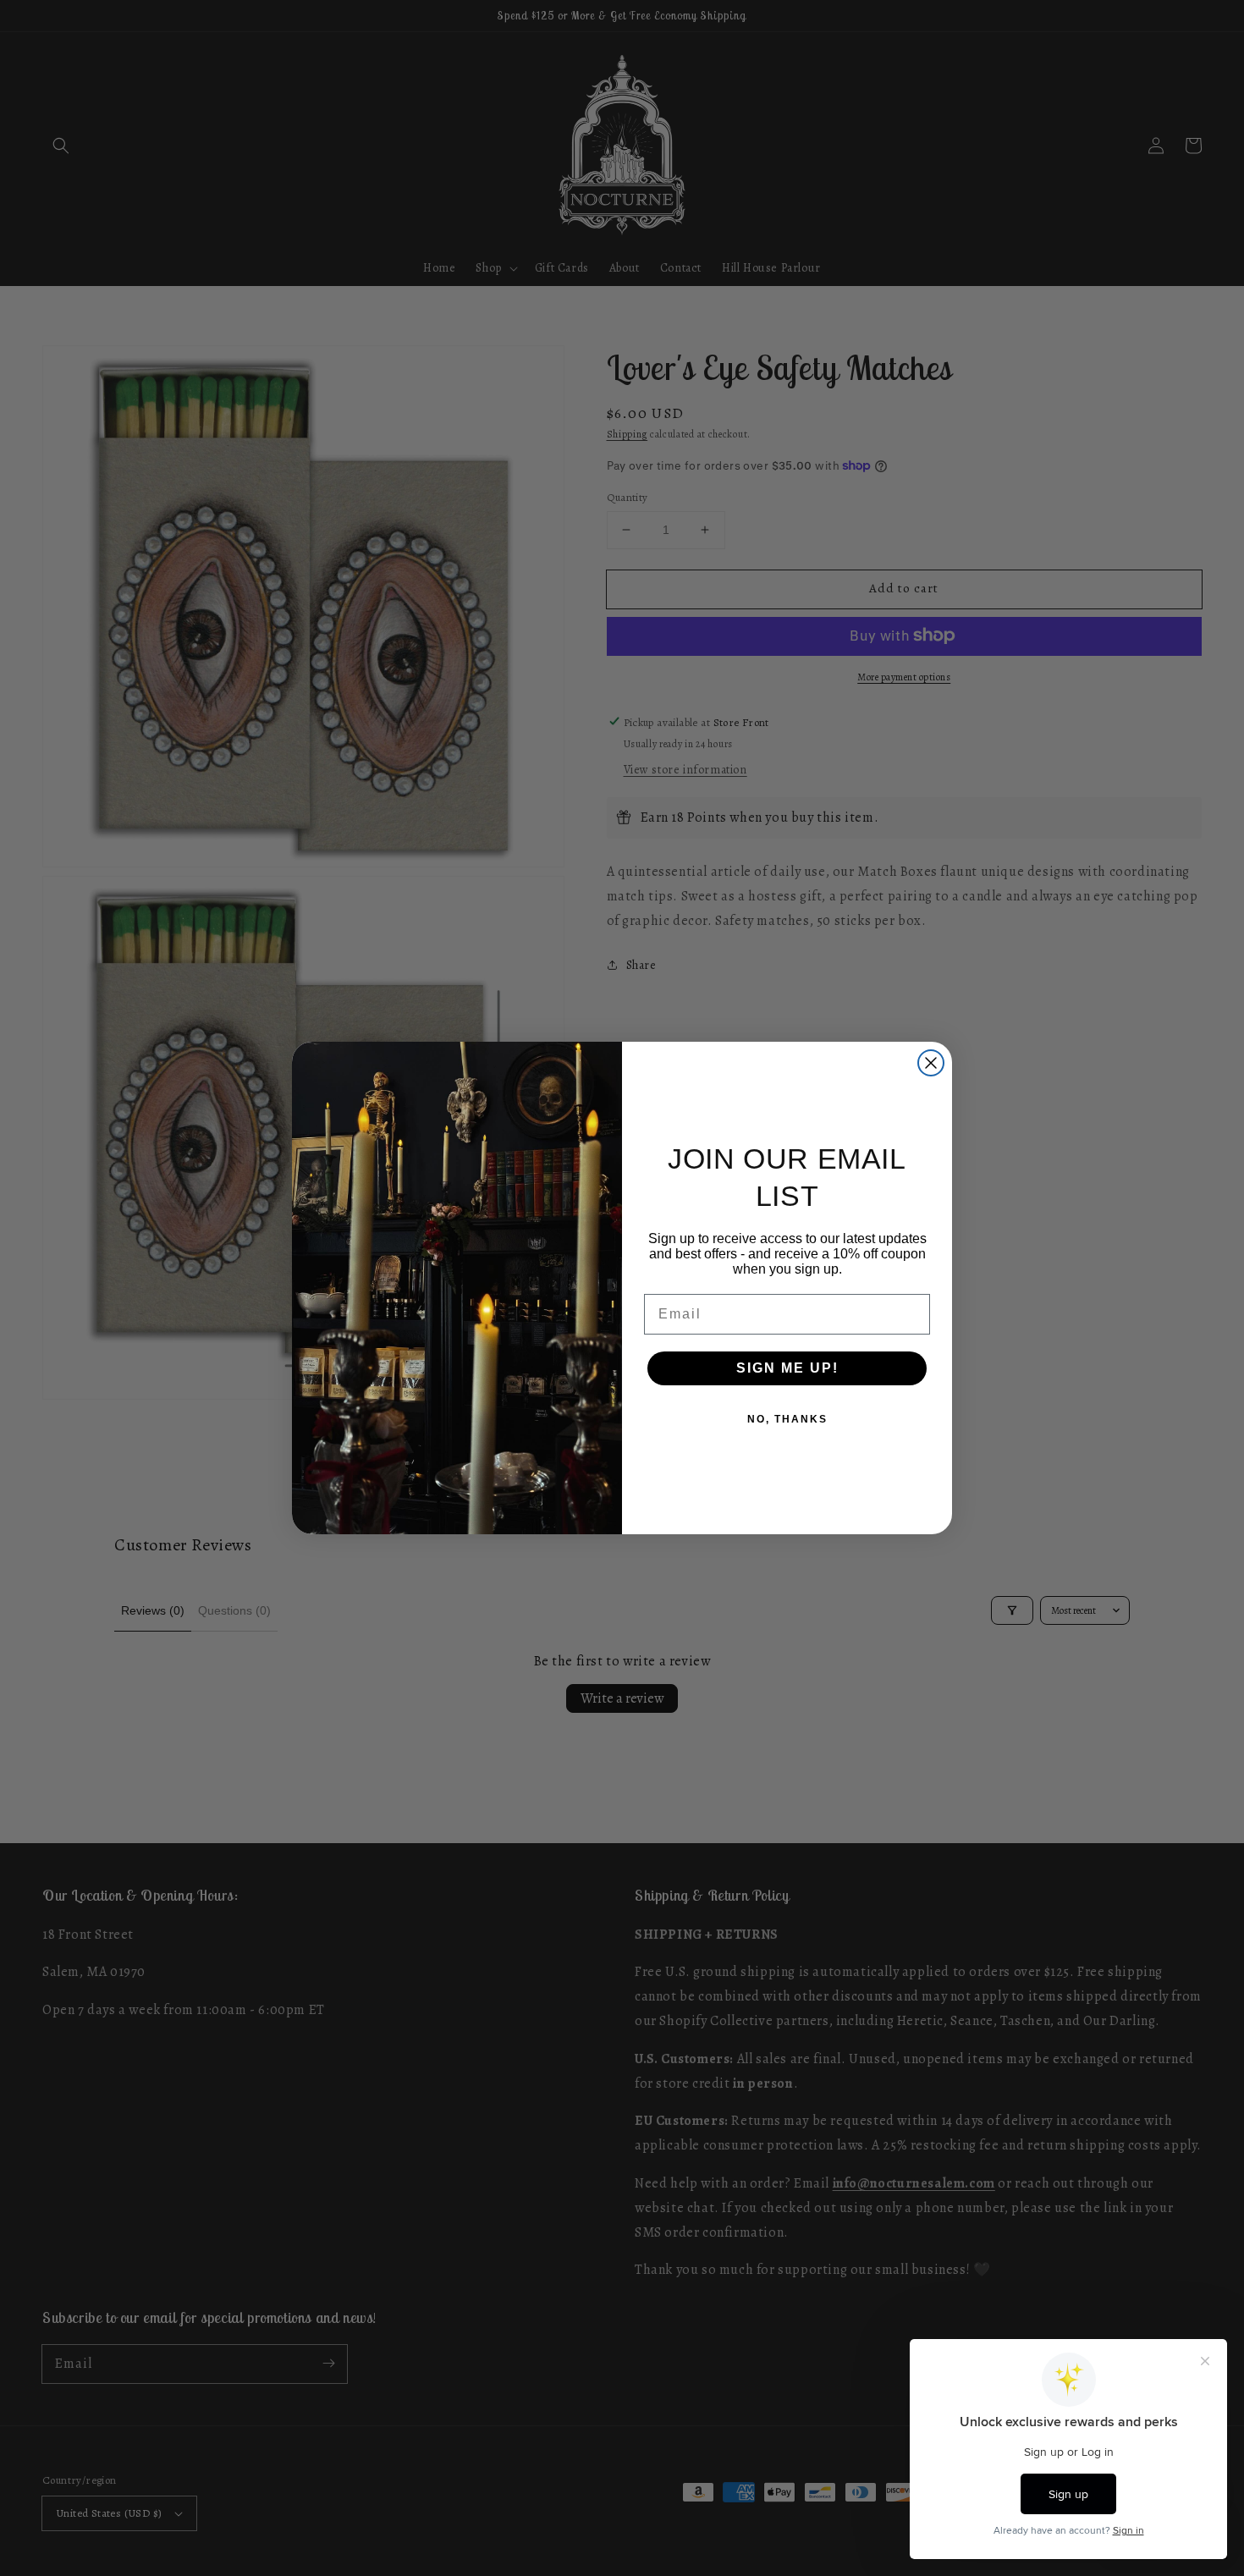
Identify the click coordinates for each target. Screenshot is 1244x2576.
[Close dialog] (931, 1063)
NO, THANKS (787, 1419)
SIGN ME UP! (787, 1368)
